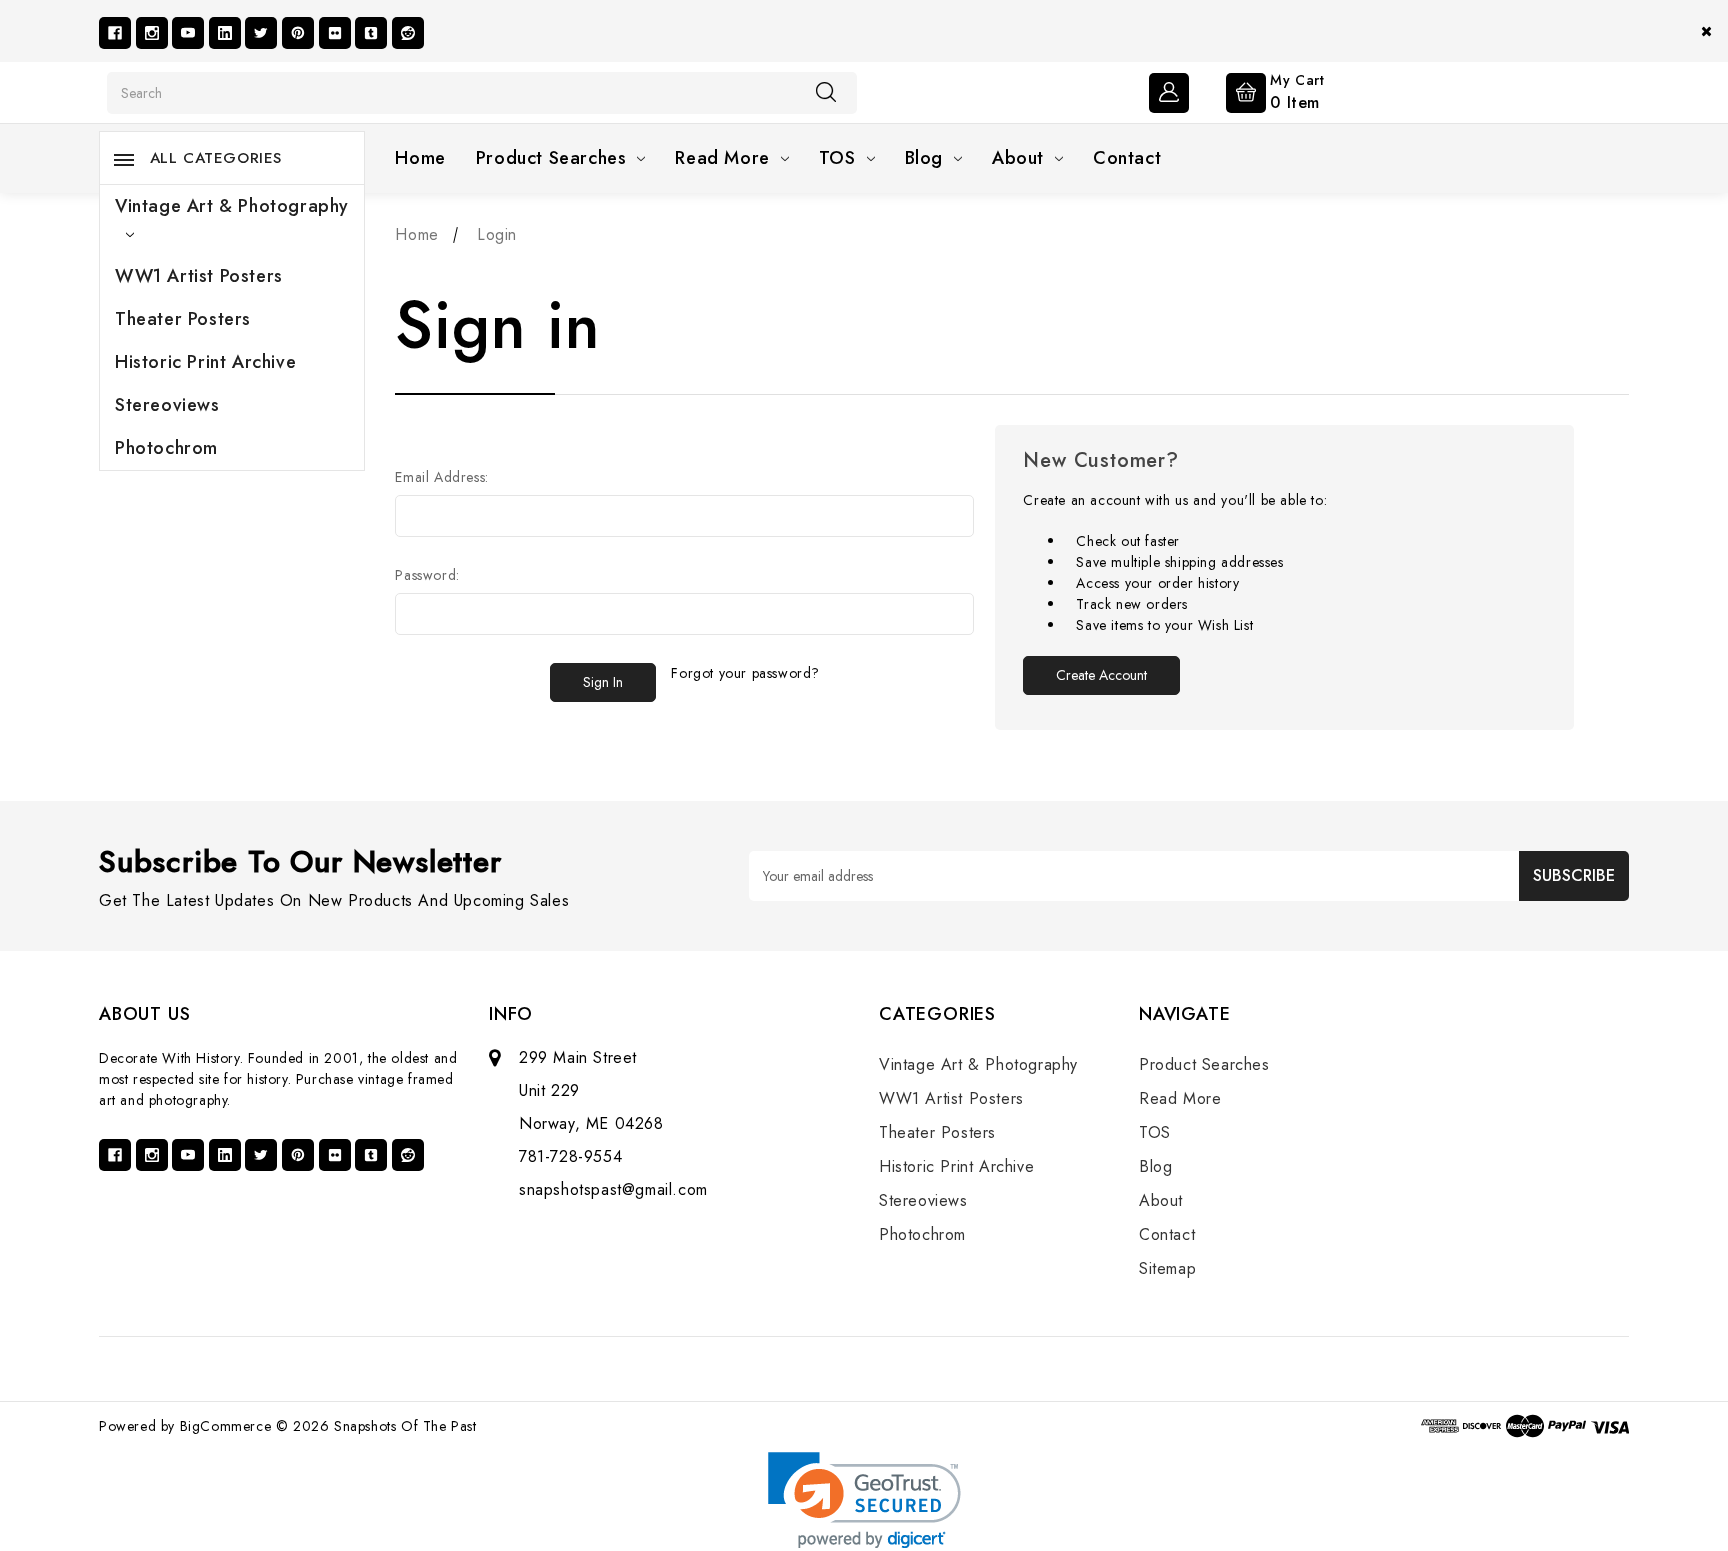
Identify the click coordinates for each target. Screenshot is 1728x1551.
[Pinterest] (298, 33)
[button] (864, 1500)
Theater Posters (183, 319)
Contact (1127, 158)
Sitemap (1167, 1268)
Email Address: (441, 477)
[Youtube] (188, 33)
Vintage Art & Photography (232, 206)
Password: (427, 575)
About (1018, 158)
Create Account (1101, 675)
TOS (837, 158)
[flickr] (335, 33)
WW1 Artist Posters (199, 276)
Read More (722, 158)
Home (420, 158)
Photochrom (166, 448)
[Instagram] (152, 33)
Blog (924, 158)
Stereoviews (167, 405)
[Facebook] (115, 33)
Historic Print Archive (205, 362)
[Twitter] (261, 33)
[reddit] (408, 33)
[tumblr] (371, 33)
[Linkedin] (225, 33)
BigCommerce (226, 1426)
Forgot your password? (745, 673)
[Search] (826, 92)
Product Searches (551, 158)
